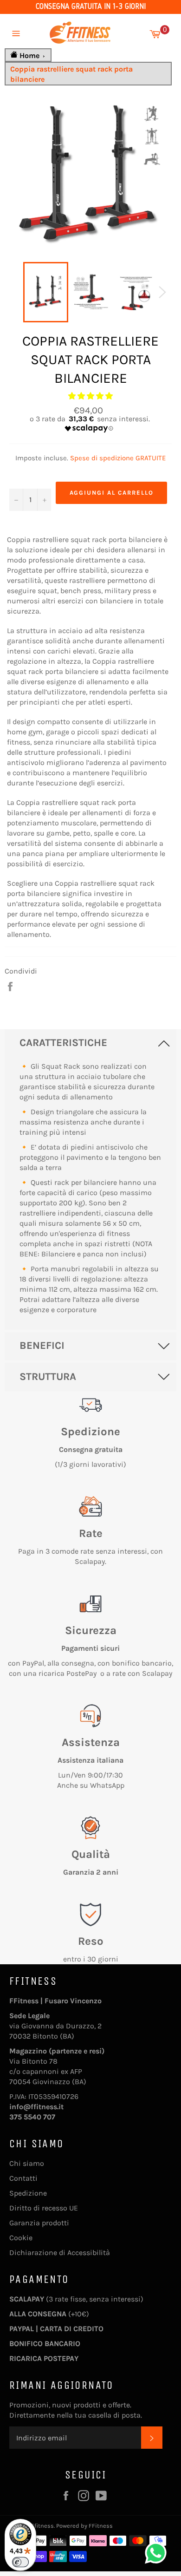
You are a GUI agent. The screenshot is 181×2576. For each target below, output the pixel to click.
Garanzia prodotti (39, 2223)
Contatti (23, 2178)
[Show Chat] (158, 2553)
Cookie (21, 2238)
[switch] (20, 2562)
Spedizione (28, 2193)
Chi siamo (27, 2163)
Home (29, 56)
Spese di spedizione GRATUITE (118, 458)
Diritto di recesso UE (44, 2208)
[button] (90, 396)
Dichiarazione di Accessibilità (60, 2252)
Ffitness (42, 2526)
